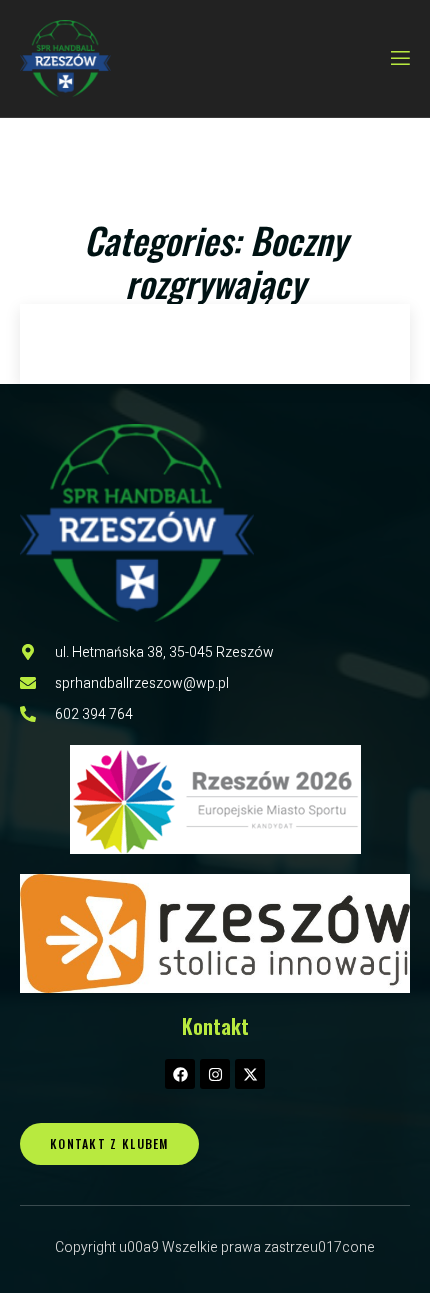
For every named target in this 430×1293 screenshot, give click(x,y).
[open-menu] (399, 58)
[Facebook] (180, 1074)
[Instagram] (215, 1074)
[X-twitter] (250, 1074)
